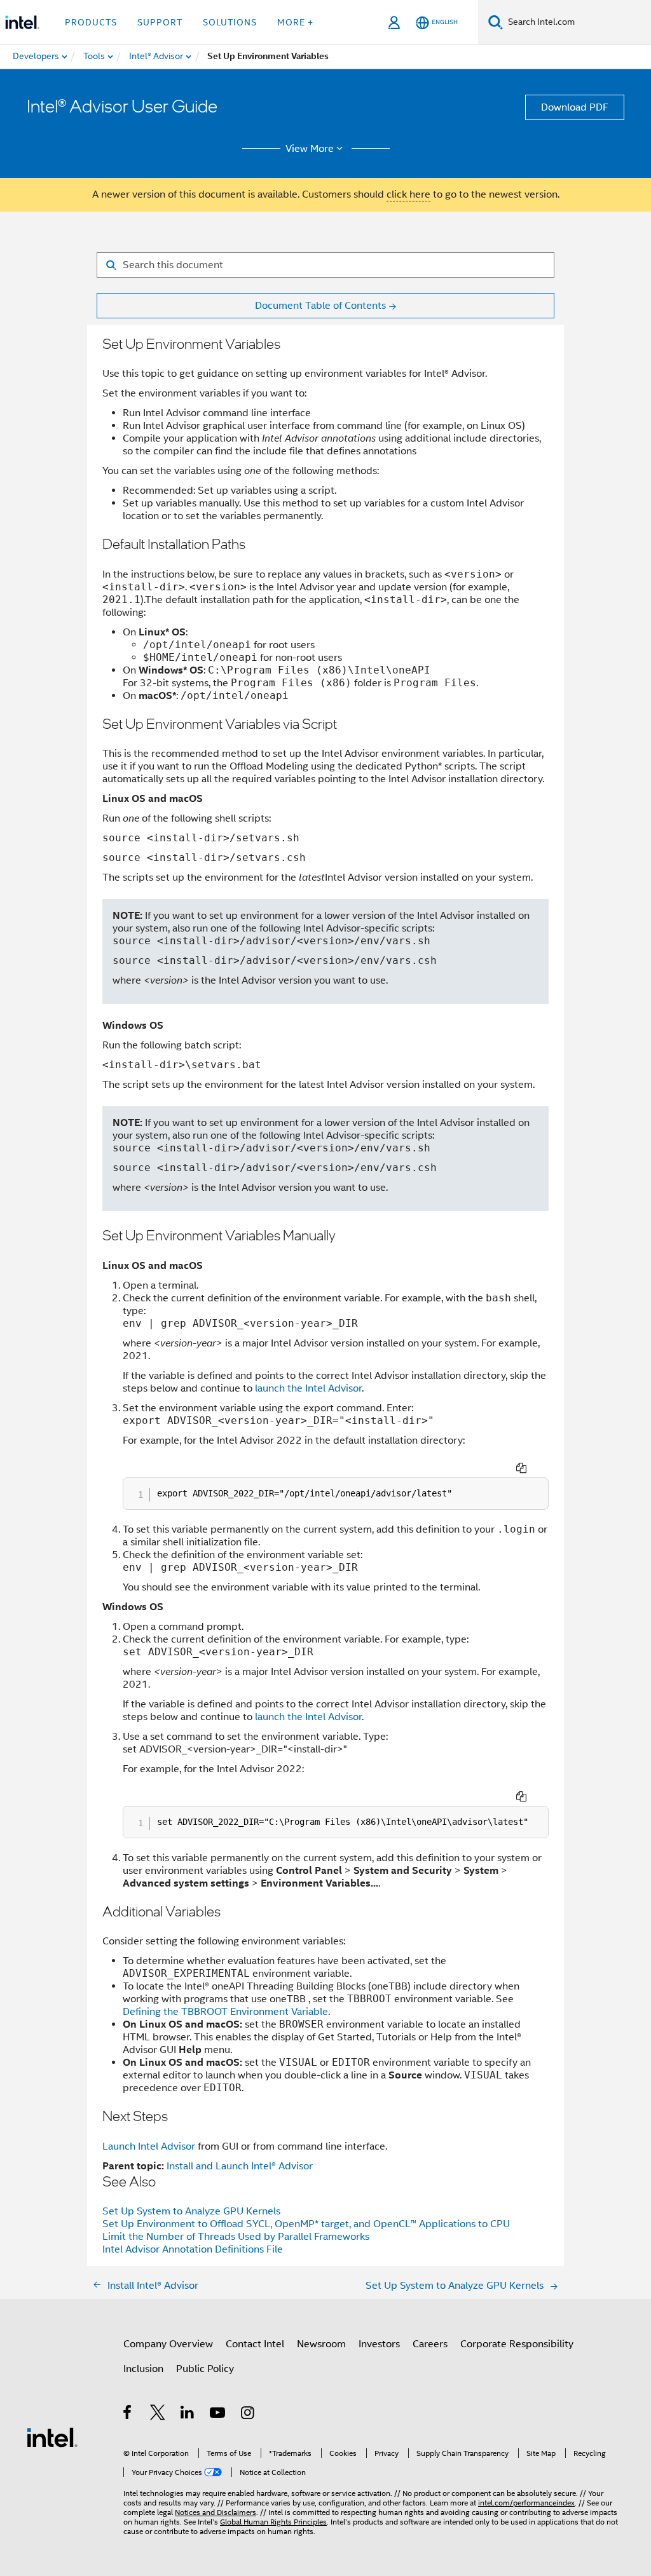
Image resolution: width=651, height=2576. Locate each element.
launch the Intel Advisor (308, 1388)
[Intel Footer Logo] (52, 2437)
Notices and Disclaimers (216, 2512)
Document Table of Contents (320, 306)
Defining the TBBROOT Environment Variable (225, 2012)
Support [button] (160, 22)
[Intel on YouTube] (218, 2415)
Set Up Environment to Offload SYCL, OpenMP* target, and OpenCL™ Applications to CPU (306, 2224)
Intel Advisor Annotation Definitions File (193, 2249)
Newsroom (321, 2344)
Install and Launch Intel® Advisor (240, 2166)
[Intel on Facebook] (128, 2415)
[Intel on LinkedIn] (188, 2415)
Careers (430, 2344)
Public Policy (205, 2369)
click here (408, 194)
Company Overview (168, 2344)
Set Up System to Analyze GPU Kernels (191, 2211)
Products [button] (91, 22)
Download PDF (575, 107)
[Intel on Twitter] (158, 2415)
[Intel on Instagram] (248, 2415)
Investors (379, 2344)
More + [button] (295, 22)
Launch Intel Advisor (149, 2146)
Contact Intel (255, 2344)
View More (310, 149)
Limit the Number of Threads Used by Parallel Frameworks (236, 2237)
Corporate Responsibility (517, 2344)
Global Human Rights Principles (273, 2522)
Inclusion (143, 2369)
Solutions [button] (230, 22)
